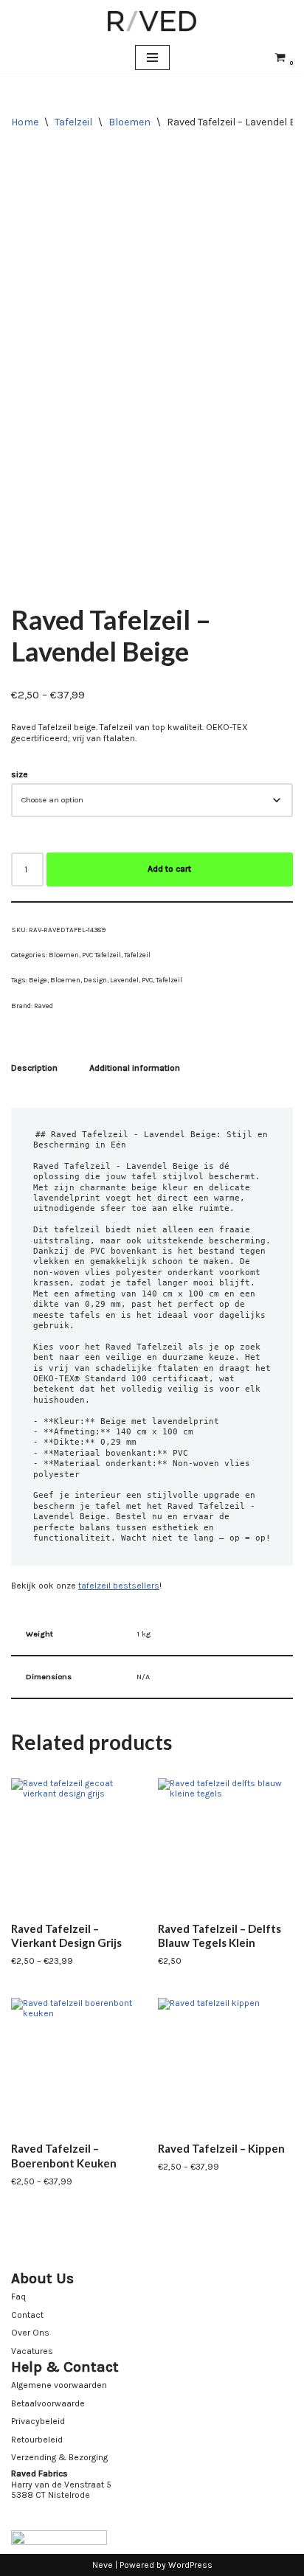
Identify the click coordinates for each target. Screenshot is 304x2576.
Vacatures (32, 2351)
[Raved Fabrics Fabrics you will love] (152, 21)
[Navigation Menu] (152, 58)
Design (95, 980)
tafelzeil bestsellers (119, 1586)
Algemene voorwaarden (59, 2385)
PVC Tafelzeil (101, 955)
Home (25, 122)
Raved (44, 1006)
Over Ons (30, 2333)
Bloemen (129, 122)
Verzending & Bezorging (59, 2457)
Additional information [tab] (135, 1068)
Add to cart (169, 869)
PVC (147, 980)
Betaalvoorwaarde (48, 2403)
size (20, 774)
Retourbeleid (37, 2440)
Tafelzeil (73, 122)
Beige (38, 980)
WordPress (190, 2565)
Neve (103, 2565)
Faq (18, 2296)
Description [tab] (34, 1068)
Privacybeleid (38, 2421)
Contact (27, 2315)
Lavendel (124, 980)
